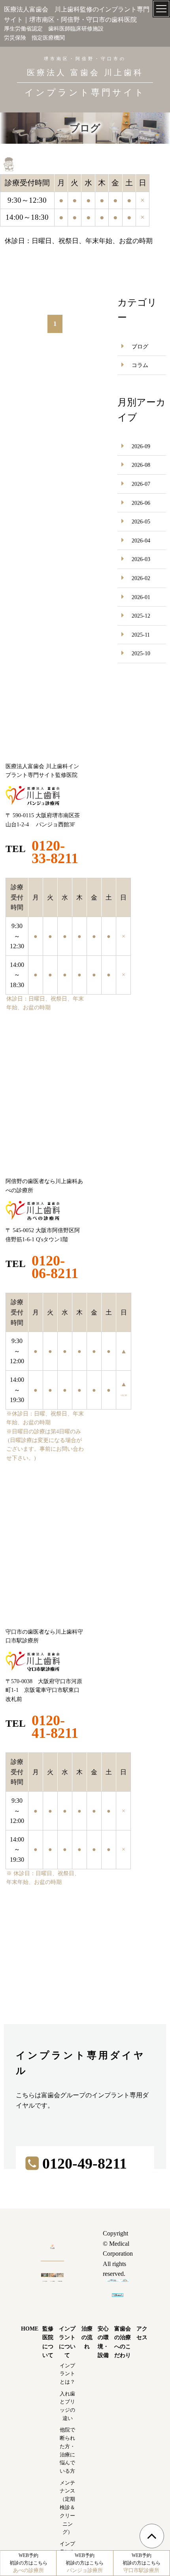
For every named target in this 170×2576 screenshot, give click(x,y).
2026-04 (141, 541)
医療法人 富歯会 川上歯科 (85, 83)
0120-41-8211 (55, 1727)
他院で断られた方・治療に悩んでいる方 (67, 2450)
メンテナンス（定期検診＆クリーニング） (67, 2508)
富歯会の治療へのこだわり (123, 2342)
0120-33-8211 (55, 852)
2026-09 (141, 446)
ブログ (140, 347)
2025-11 (141, 635)
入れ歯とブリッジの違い (67, 2406)
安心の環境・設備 (103, 2342)
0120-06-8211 (55, 1267)
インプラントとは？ (67, 2374)
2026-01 (141, 597)
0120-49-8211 (85, 2163)
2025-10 (141, 654)
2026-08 (141, 465)
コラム (140, 365)
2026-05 (141, 522)
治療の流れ (87, 2338)
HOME (30, 2329)
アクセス (142, 2333)
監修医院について (48, 2342)
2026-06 (141, 503)
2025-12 (141, 616)
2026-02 (141, 578)
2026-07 (141, 484)
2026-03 (141, 559)
